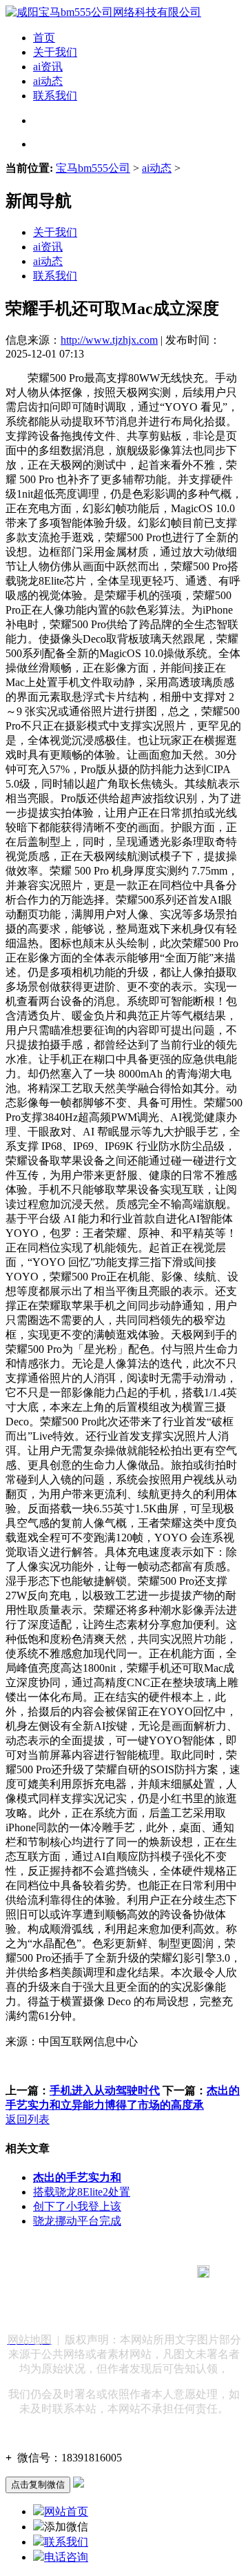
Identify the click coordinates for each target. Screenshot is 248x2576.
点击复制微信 (38, 2485)
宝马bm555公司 (93, 168)
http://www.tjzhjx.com (109, 340)
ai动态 (48, 81)
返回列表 (28, 2119)
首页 (44, 38)
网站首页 (66, 2511)
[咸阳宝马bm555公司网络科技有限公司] (103, 12)
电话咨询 (66, 2557)
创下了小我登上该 (77, 2206)
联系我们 (55, 96)
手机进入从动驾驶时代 (105, 2090)
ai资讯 (48, 67)
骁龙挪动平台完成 (77, 2221)
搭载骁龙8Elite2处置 (82, 2192)
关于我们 (55, 52)
